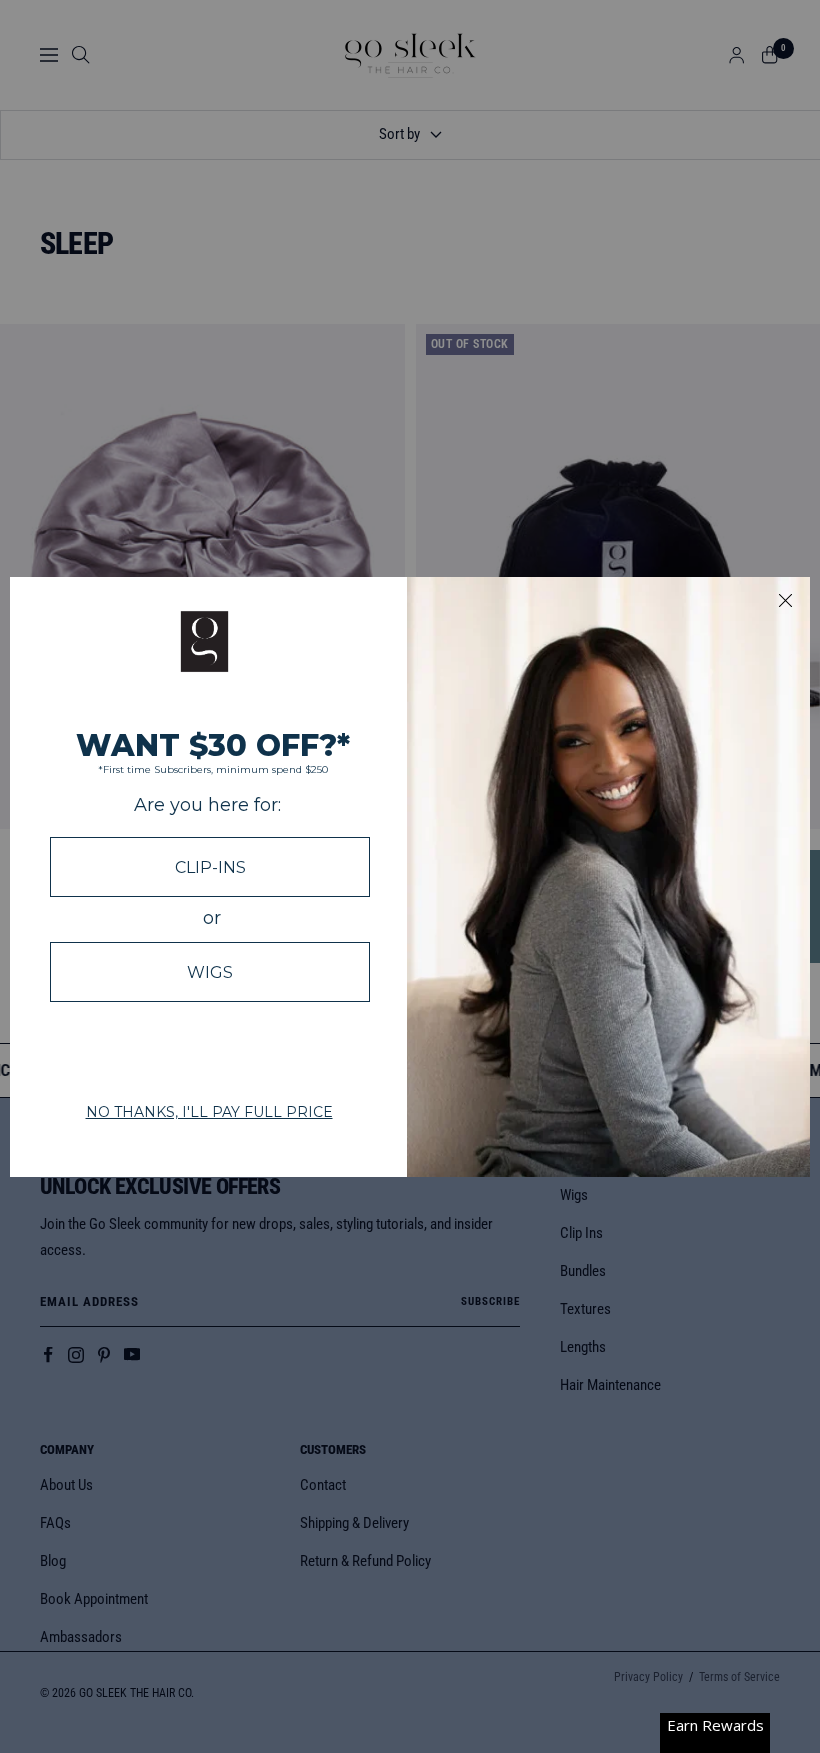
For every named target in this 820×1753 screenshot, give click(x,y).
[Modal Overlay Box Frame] (410, 877)
